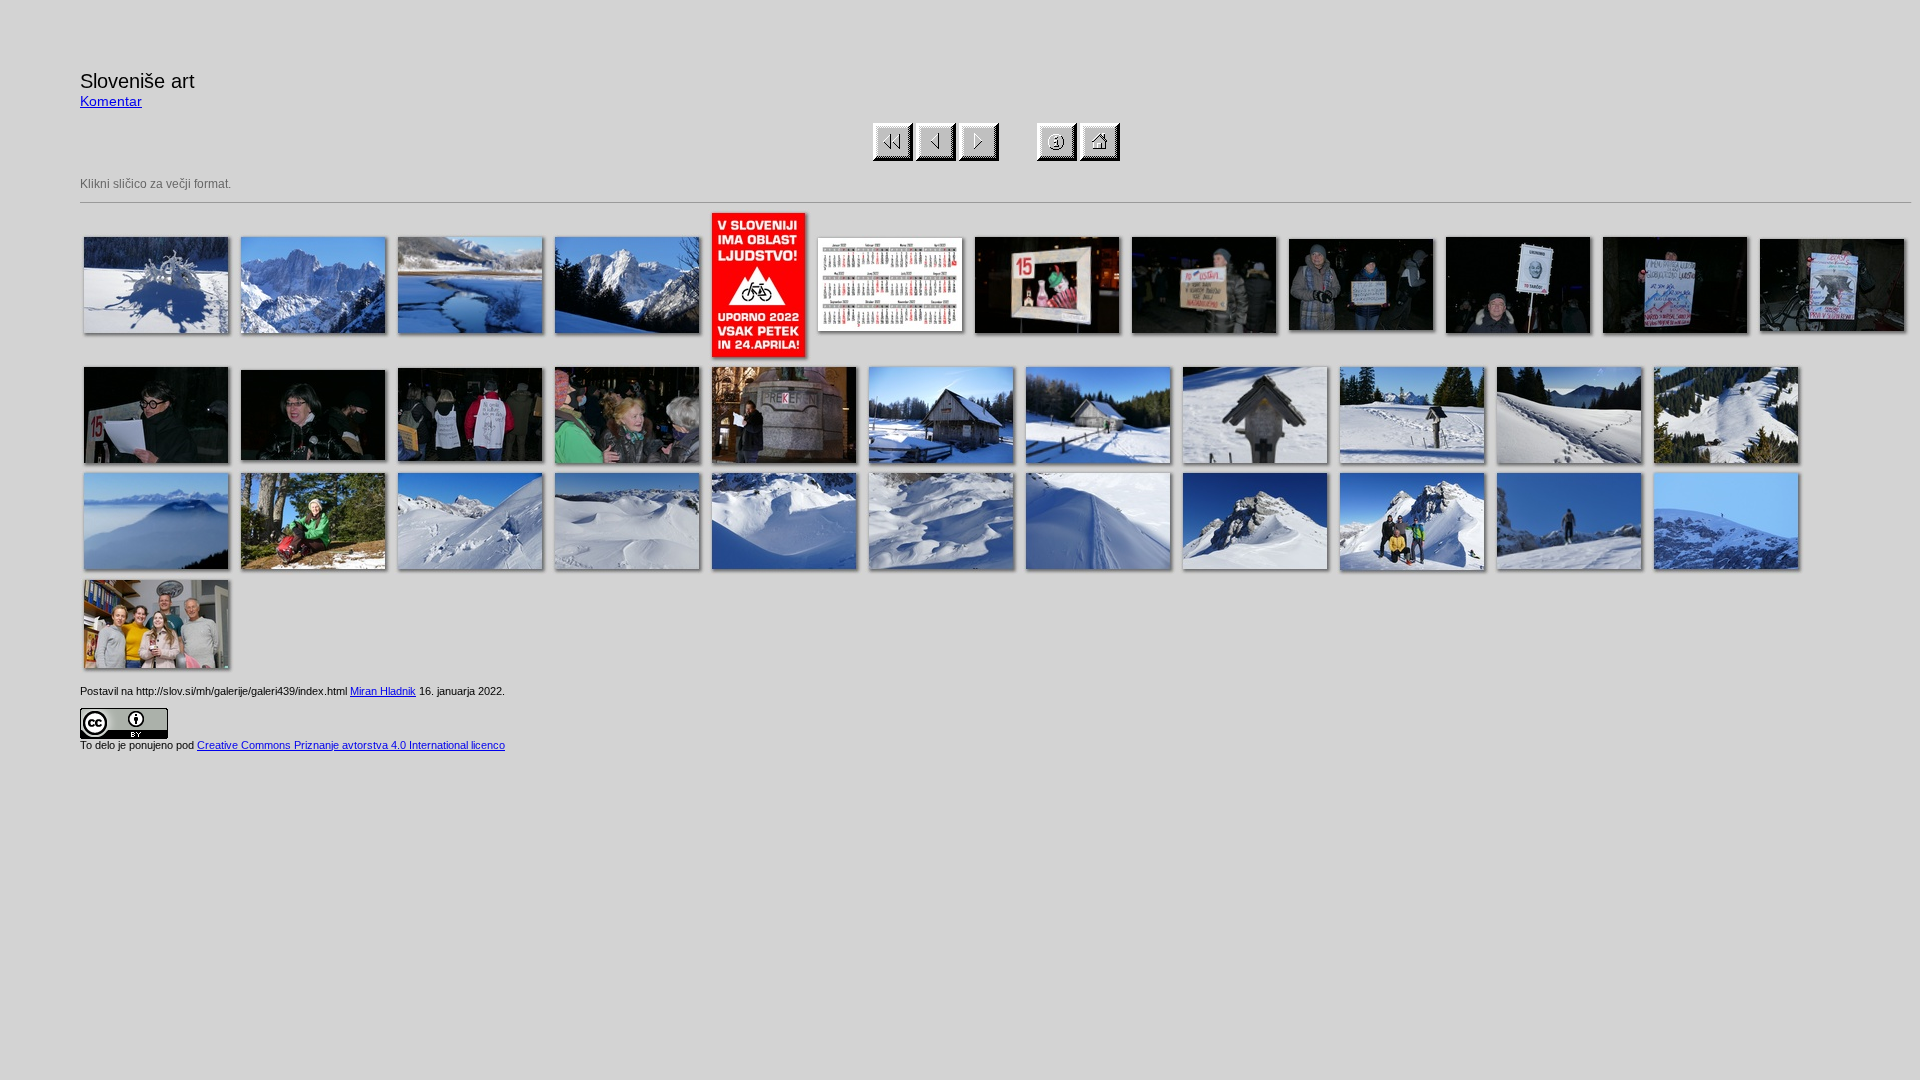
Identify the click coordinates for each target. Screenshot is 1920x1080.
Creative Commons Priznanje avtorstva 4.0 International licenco (351, 745)
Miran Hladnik (383, 691)
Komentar (111, 101)
